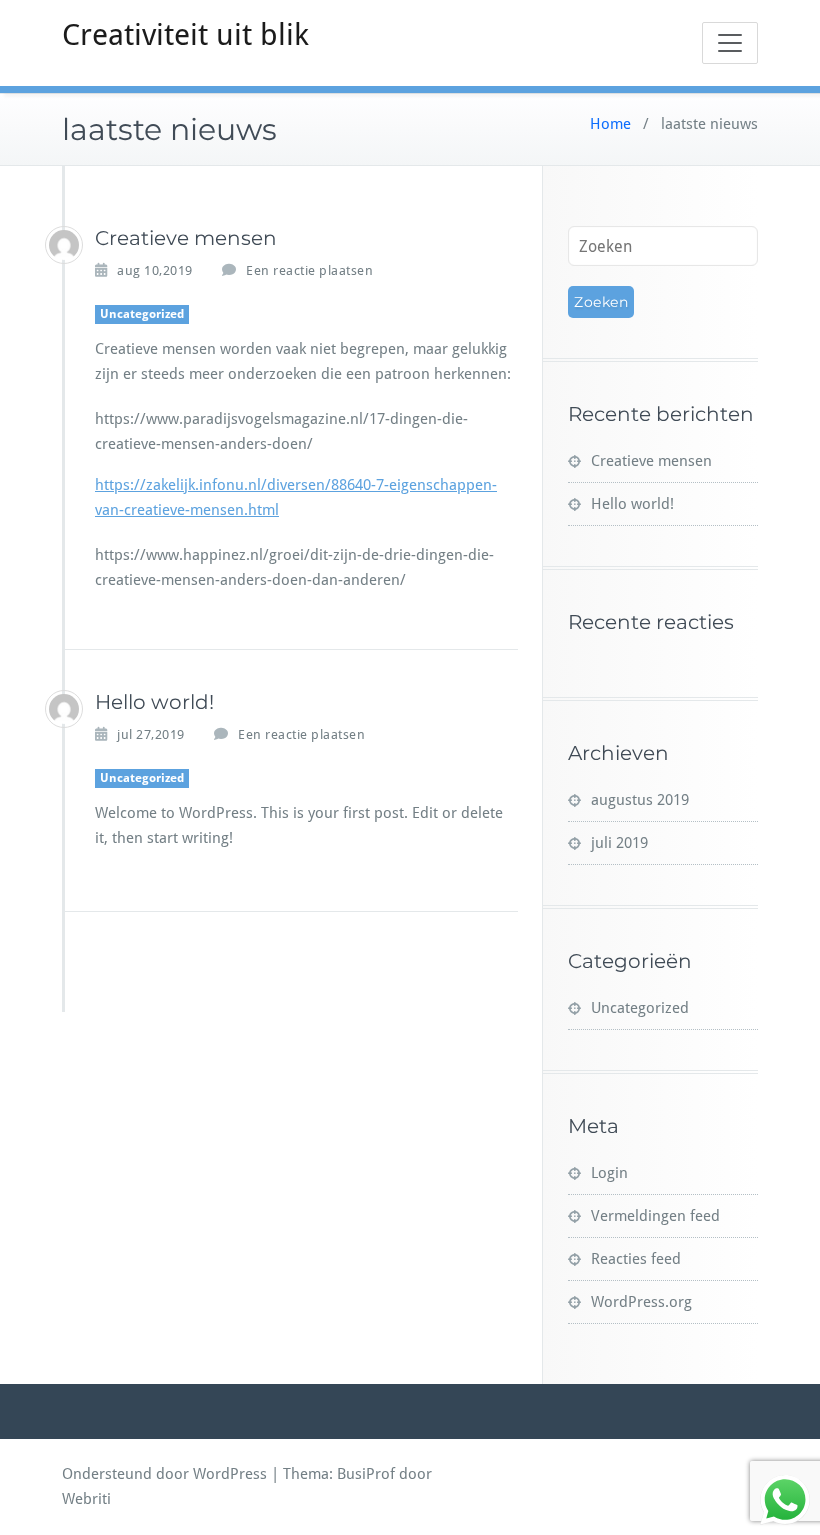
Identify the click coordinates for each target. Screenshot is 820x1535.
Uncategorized (142, 314)
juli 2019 (619, 843)
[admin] (64, 245)
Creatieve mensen (186, 238)
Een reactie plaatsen (309, 270)
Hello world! (154, 702)
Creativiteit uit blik (185, 34)
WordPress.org (641, 1302)
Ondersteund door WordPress (164, 1474)
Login (609, 1173)
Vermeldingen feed (655, 1216)
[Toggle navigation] (730, 43)
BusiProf (366, 1474)
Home (610, 124)
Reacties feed (636, 1259)
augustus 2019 (640, 800)
